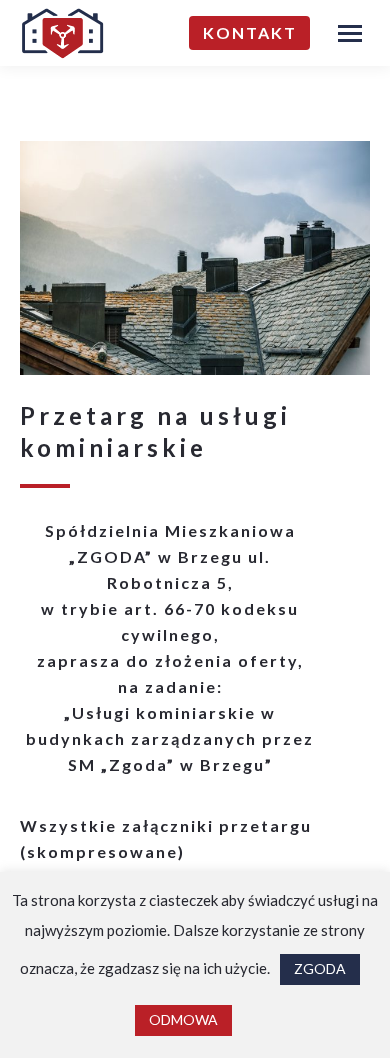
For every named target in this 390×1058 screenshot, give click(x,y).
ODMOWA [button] (183, 1019)
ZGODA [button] (320, 968)
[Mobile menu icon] (350, 33)
